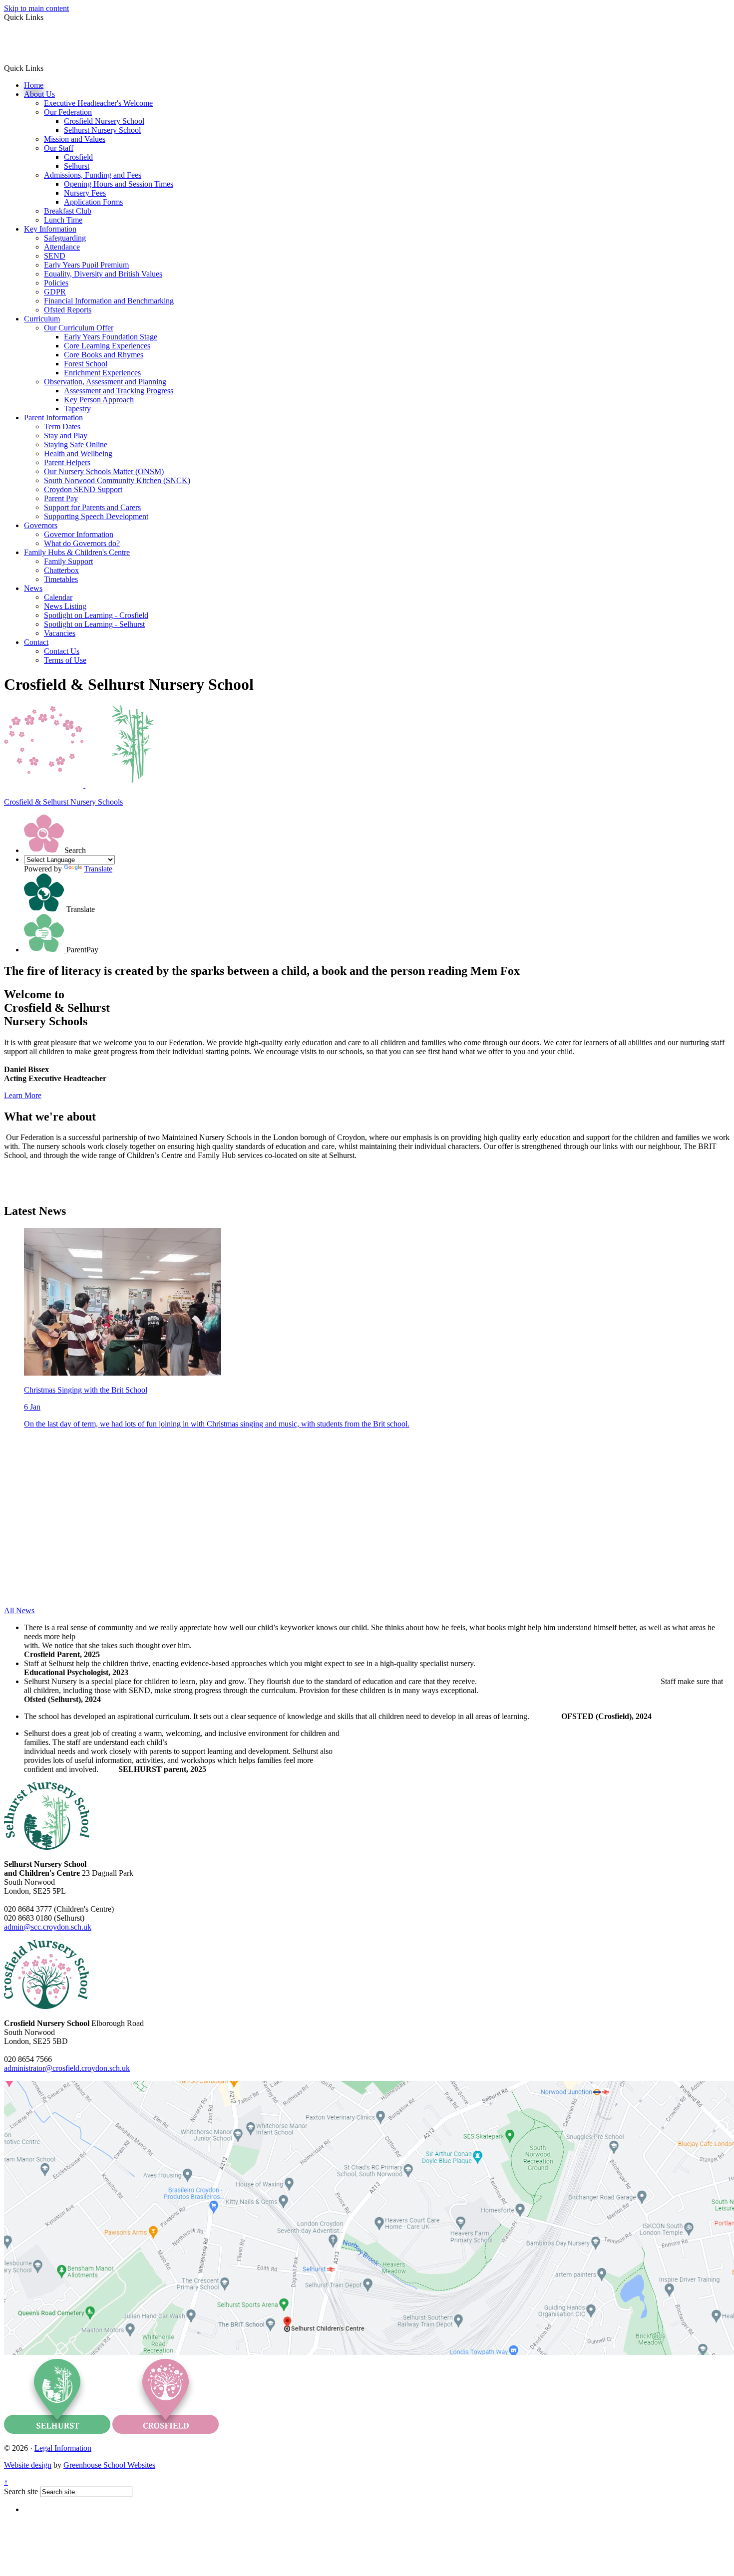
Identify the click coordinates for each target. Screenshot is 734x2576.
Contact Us (62, 651)
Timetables (61, 579)
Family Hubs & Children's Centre (77, 552)
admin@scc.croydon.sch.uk (48, 1927)
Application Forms (93, 202)
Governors (41, 525)
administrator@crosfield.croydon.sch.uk (67, 2068)
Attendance (62, 247)
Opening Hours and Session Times (119, 184)
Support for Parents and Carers (92, 507)
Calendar (58, 597)
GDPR (55, 292)
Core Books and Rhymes (104, 355)
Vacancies (60, 633)
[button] (47, 68)
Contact (36, 642)
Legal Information (63, 2448)
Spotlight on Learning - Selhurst (94, 624)
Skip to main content (36, 8)
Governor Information (79, 534)
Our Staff (59, 148)
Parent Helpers (67, 462)
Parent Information (53, 418)
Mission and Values (75, 139)
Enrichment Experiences (102, 373)
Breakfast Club (68, 211)
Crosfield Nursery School (104, 121)
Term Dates (62, 427)
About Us (39, 94)
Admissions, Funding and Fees (93, 175)
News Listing (65, 606)
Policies (56, 283)
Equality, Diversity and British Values (103, 274)
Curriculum (42, 319)
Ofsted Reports (68, 310)
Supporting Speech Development (96, 516)
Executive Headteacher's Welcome (98, 103)
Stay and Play (66, 435)
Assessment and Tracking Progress (119, 391)
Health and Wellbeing (78, 453)
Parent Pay (61, 498)
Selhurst (77, 166)
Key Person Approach (99, 400)
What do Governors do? (82, 543)
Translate (98, 869)
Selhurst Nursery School (102, 130)
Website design (28, 2465)
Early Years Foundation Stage (111, 337)
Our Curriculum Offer (79, 328)
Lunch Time (63, 220)
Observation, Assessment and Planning (105, 382)
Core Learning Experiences (107, 346)
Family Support (68, 561)
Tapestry (77, 409)
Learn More (23, 1095)
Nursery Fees (85, 193)
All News (19, 1610)
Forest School (86, 364)
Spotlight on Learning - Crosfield (96, 615)
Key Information (50, 229)
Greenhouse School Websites (109, 2465)
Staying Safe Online (76, 444)
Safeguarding (65, 238)
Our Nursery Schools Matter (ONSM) (104, 471)
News (33, 588)
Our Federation (68, 112)
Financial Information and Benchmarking (109, 301)
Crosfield (78, 157)
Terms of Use (65, 660)
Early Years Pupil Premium (86, 265)
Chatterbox (61, 570)
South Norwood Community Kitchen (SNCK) (117, 480)
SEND (55, 256)
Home (34, 85)
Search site (21, 2491)
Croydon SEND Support (83, 489)
